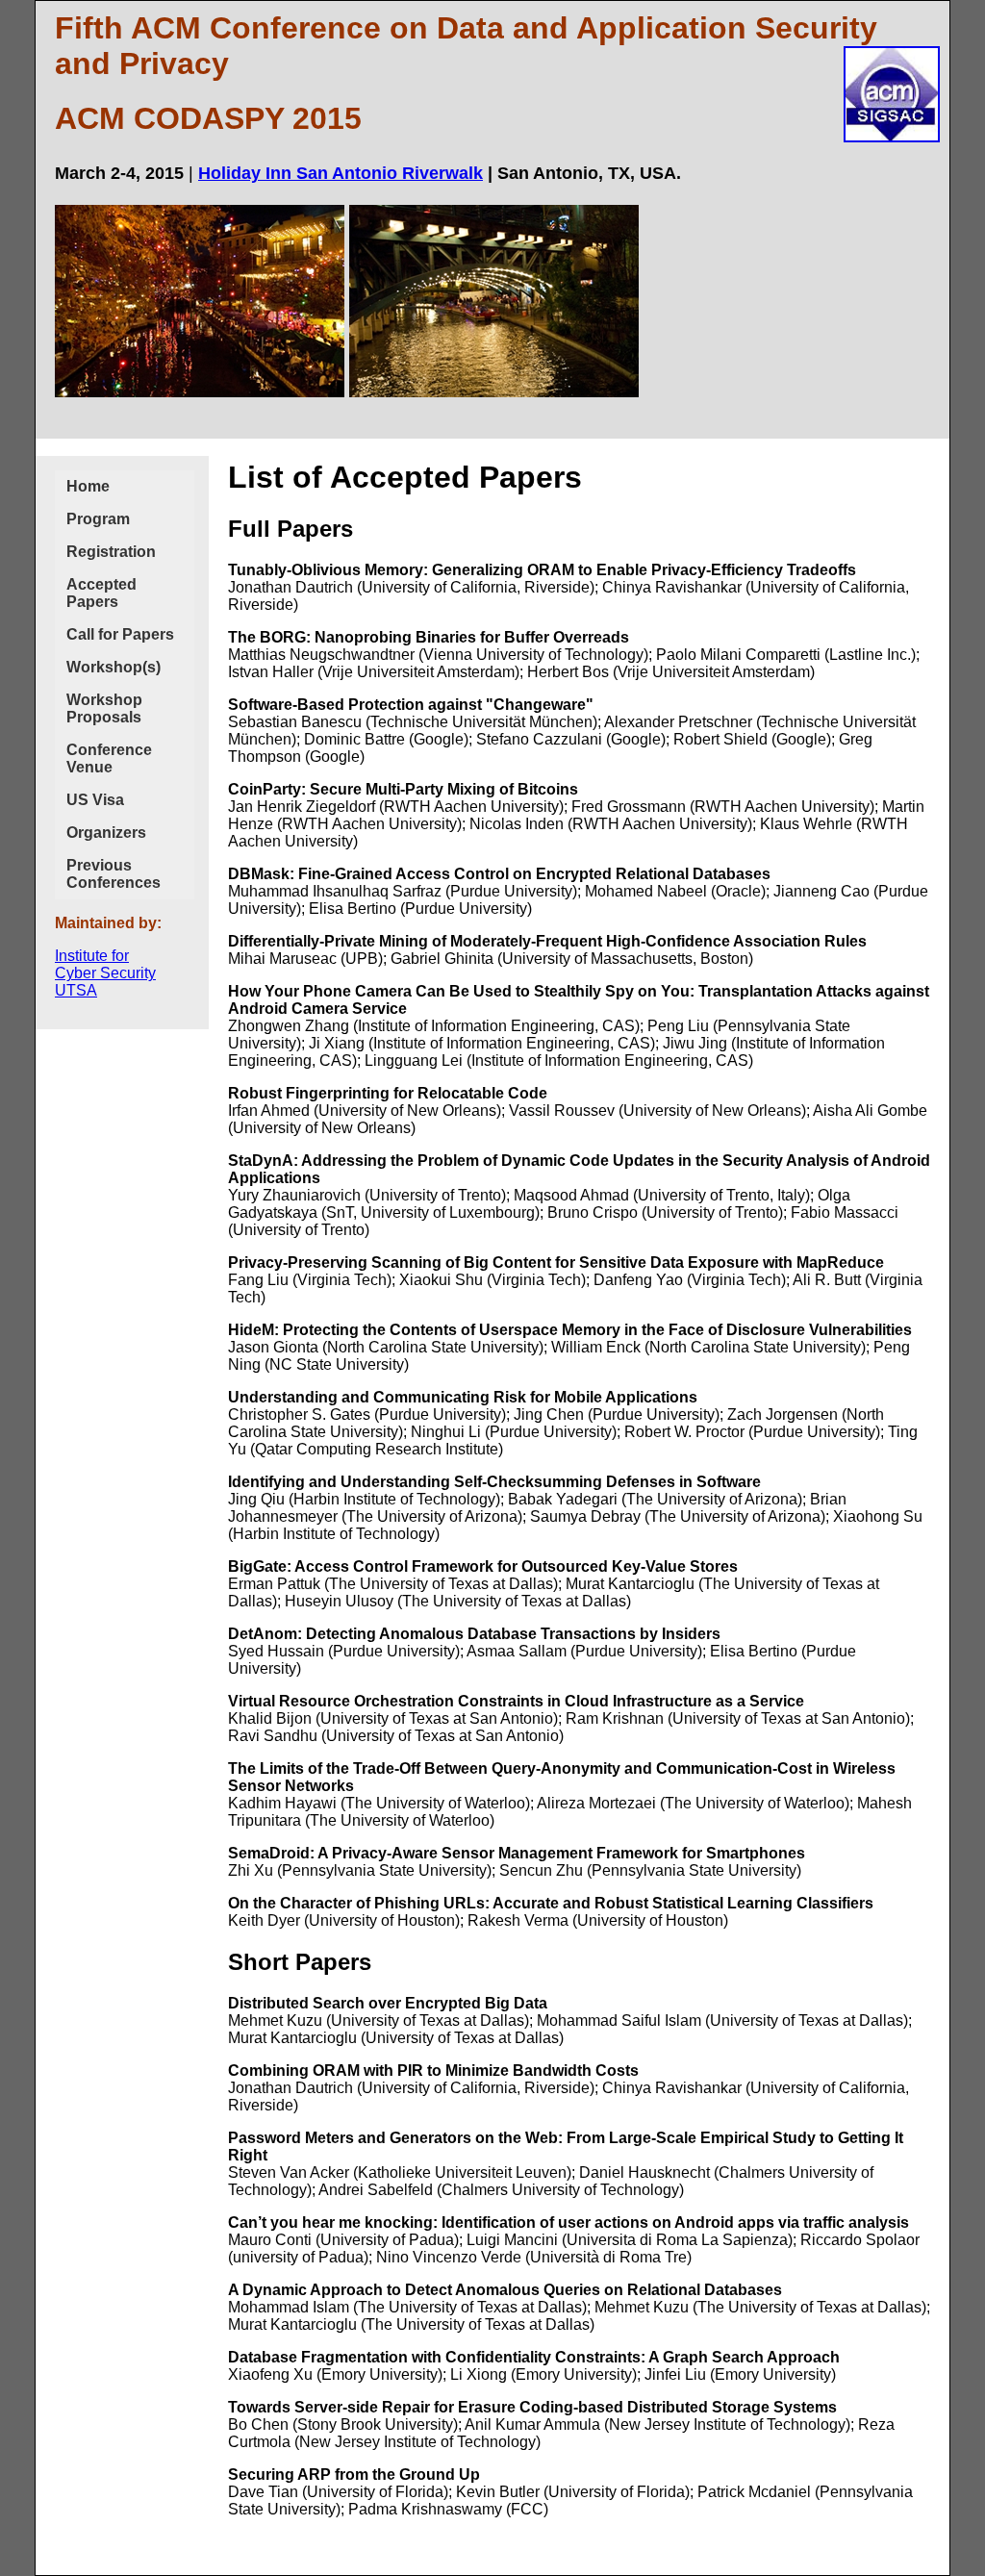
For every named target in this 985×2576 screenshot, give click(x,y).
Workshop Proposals (104, 708)
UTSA (76, 990)
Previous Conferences (114, 874)
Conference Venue (109, 758)
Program (98, 519)
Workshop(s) (114, 667)
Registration (111, 552)
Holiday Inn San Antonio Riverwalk (341, 173)
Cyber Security (105, 973)
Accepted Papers (101, 593)
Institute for (92, 956)
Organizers (106, 833)
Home (88, 486)
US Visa (95, 800)
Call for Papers (120, 634)
